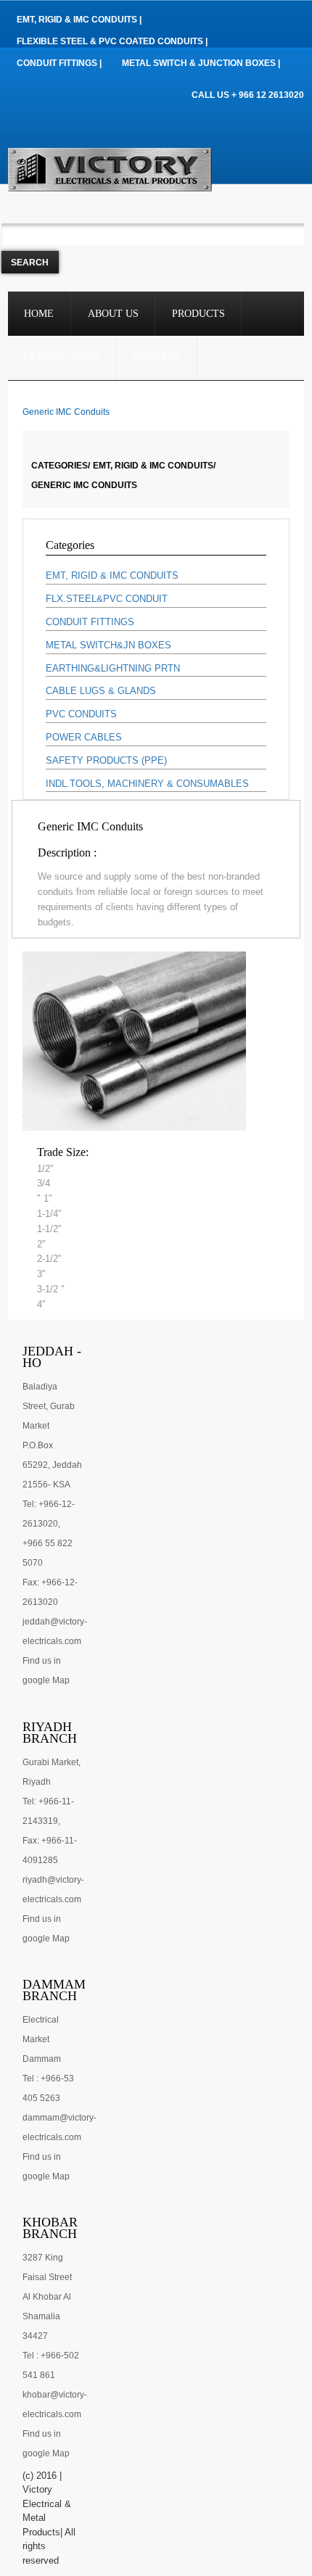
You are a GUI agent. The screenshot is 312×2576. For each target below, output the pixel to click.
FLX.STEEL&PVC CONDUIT (107, 599)
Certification (62, 358)
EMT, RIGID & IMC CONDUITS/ (154, 466)
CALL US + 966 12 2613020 (248, 95)
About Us (113, 314)
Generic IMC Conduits (84, 485)
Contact (157, 358)
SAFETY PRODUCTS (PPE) (106, 760)
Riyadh (37, 1782)
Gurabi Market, (52, 1762)
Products (198, 314)
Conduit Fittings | (59, 63)
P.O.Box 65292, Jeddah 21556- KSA (52, 1465)
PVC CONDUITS (81, 714)
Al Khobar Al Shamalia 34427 (47, 2316)
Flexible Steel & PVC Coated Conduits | (112, 41)
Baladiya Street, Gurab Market (49, 1406)
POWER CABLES (84, 737)
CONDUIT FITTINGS (90, 622)
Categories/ (61, 466)
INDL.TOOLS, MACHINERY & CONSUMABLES (147, 784)
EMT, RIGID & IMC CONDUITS (112, 575)
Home (39, 314)
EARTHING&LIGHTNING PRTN (113, 668)
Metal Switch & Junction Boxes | (201, 63)
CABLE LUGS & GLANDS (101, 691)
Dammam (42, 2059)
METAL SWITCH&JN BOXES (108, 645)
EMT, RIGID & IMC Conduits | (79, 20)
